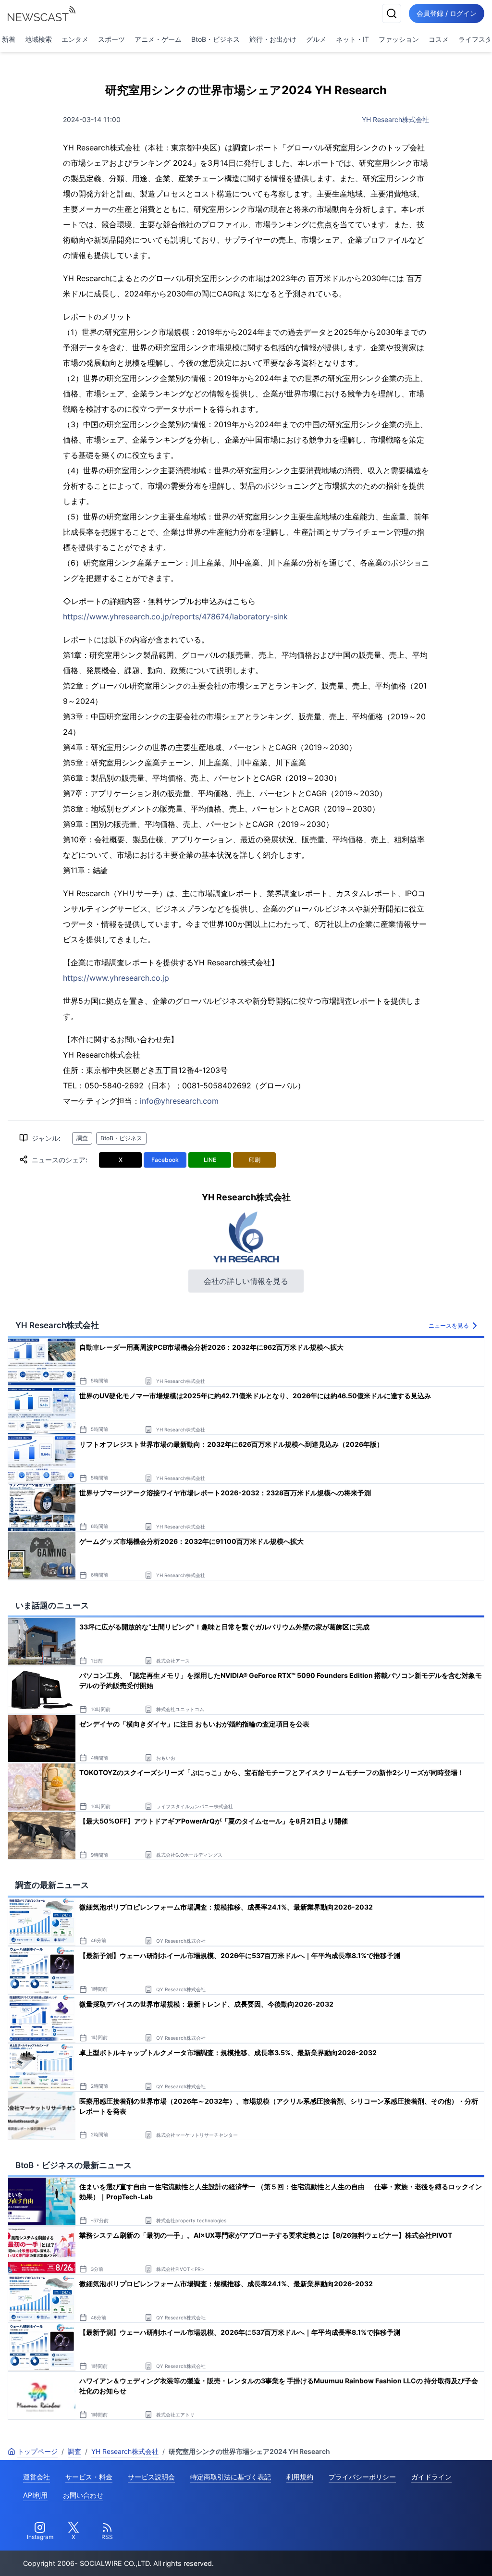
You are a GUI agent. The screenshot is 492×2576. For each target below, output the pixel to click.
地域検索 (38, 39)
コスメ (439, 39)
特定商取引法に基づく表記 (231, 2477)
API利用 (35, 2495)
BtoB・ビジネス (215, 39)
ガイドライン (431, 2477)
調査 (82, 1138)
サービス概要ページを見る (420, 2555)
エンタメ (75, 39)
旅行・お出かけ (273, 39)
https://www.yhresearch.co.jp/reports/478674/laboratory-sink (175, 616)
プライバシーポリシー (362, 2477)
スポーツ (111, 39)
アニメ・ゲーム (158, 39)
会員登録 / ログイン (447, 13)
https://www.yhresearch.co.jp (116, 978)
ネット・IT (352, 39)
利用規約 (300, 2477)
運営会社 (37, 2477)
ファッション (399, 39)
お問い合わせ (83, 2495)
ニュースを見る (449, 1325)
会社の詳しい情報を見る (246, 1281)
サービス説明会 (151, 2477)
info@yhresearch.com (179, 1101)
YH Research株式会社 (395, 119)
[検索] (392, 13)
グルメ (316, 39)
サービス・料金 (89, 2477)
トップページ (37, 2451)
